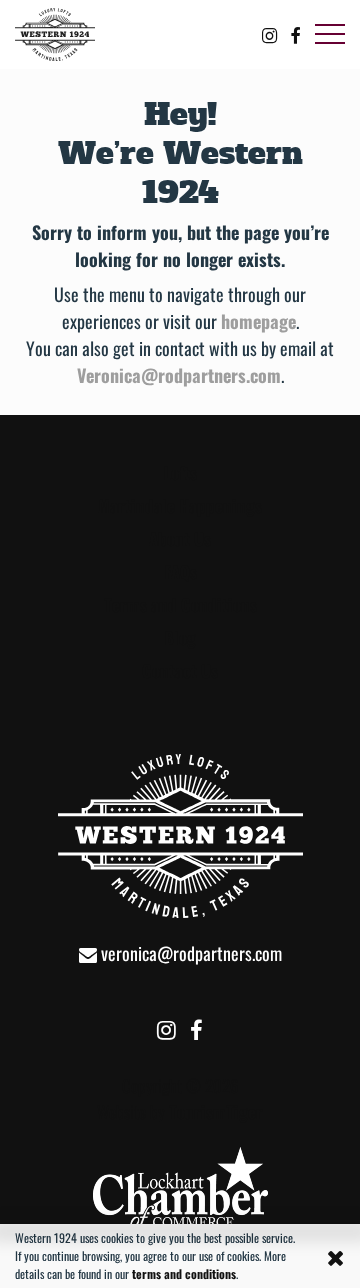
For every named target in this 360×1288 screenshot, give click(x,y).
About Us (180, 538)
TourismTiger (216, 1111)
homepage (258, 321)
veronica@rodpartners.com (189, 953)
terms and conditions (184, 1273)
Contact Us (180, 670)
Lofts (180, 472)
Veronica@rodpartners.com (179, 375)
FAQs (180, 571)
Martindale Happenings (180, 505)
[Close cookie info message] (336, 1256)
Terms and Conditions (180, 604)
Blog (180, 637)
